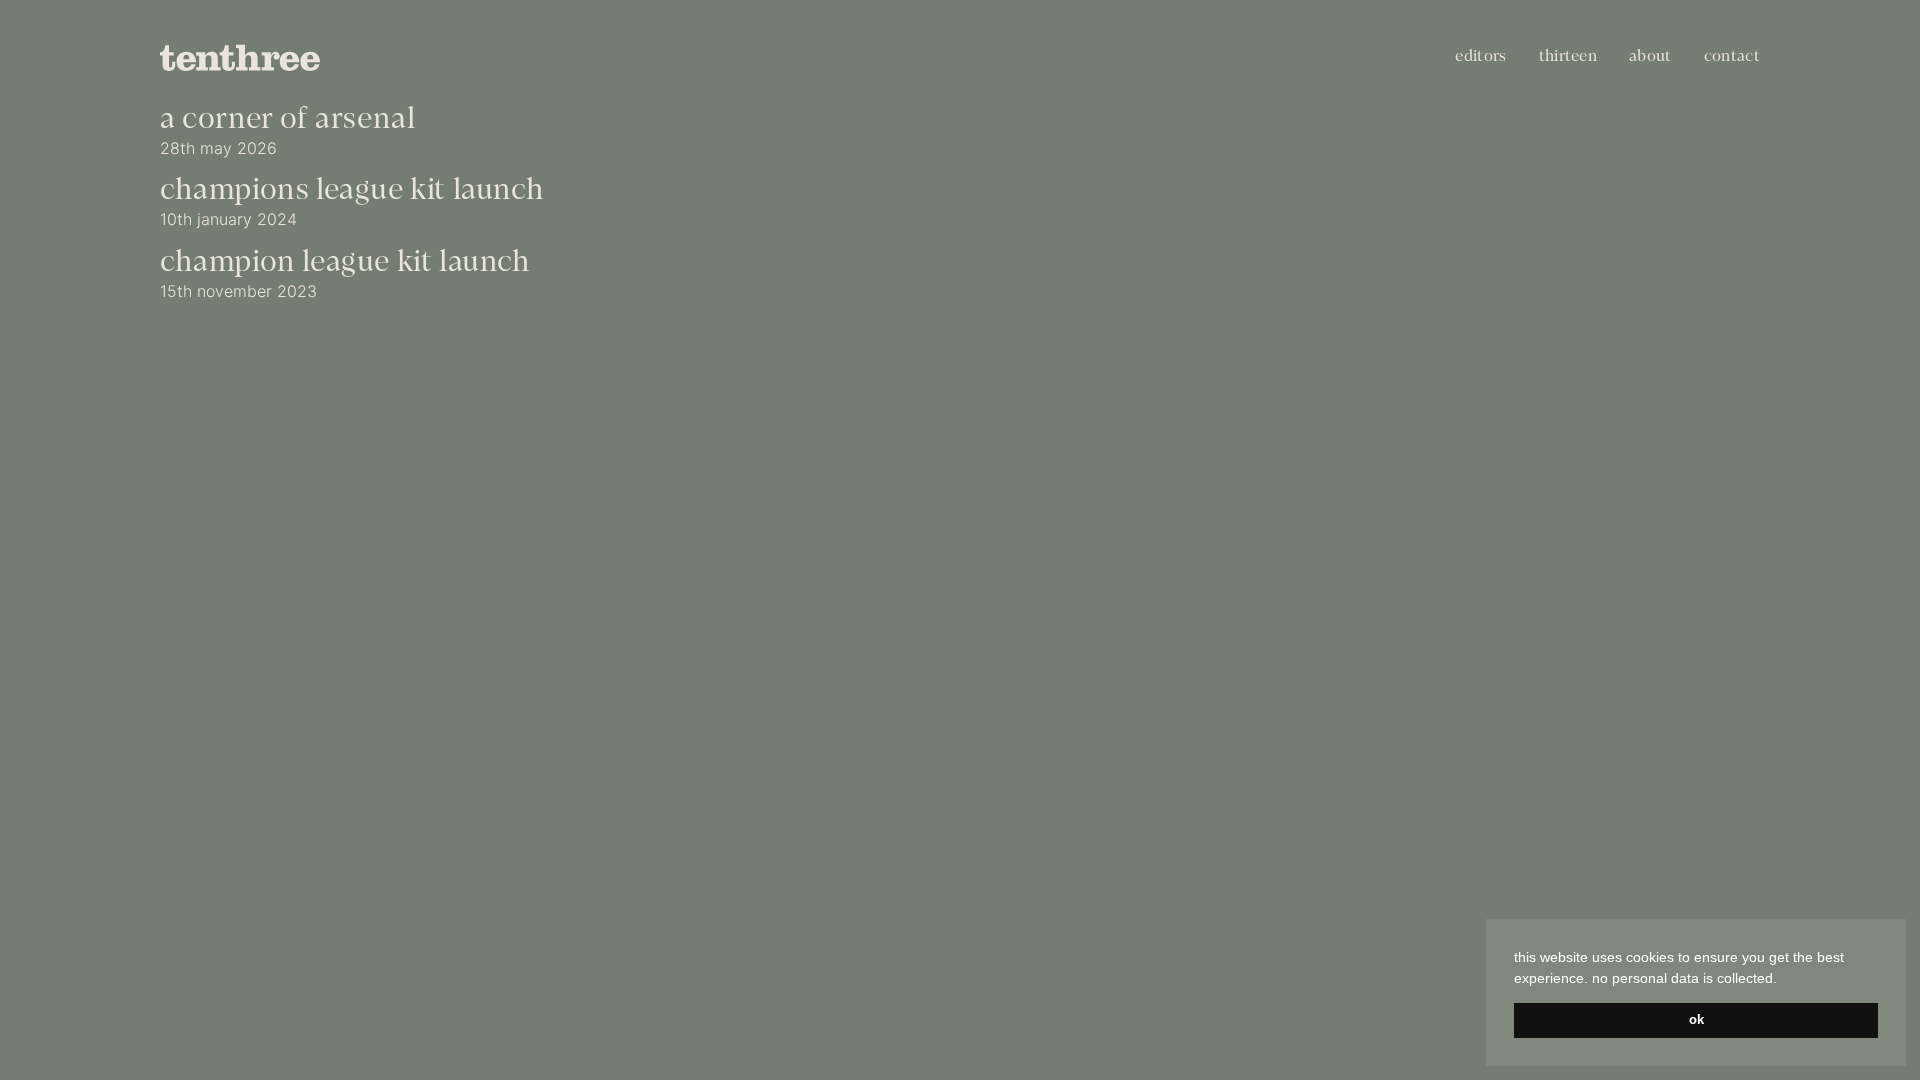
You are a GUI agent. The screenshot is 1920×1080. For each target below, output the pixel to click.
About (1650, 57)
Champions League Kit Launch (352, 191)
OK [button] (1696, 1020)
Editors (1480, 57)
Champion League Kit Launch (345, 263)
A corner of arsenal (287, 120)
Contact (1732, 57)
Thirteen (1568, 57)
